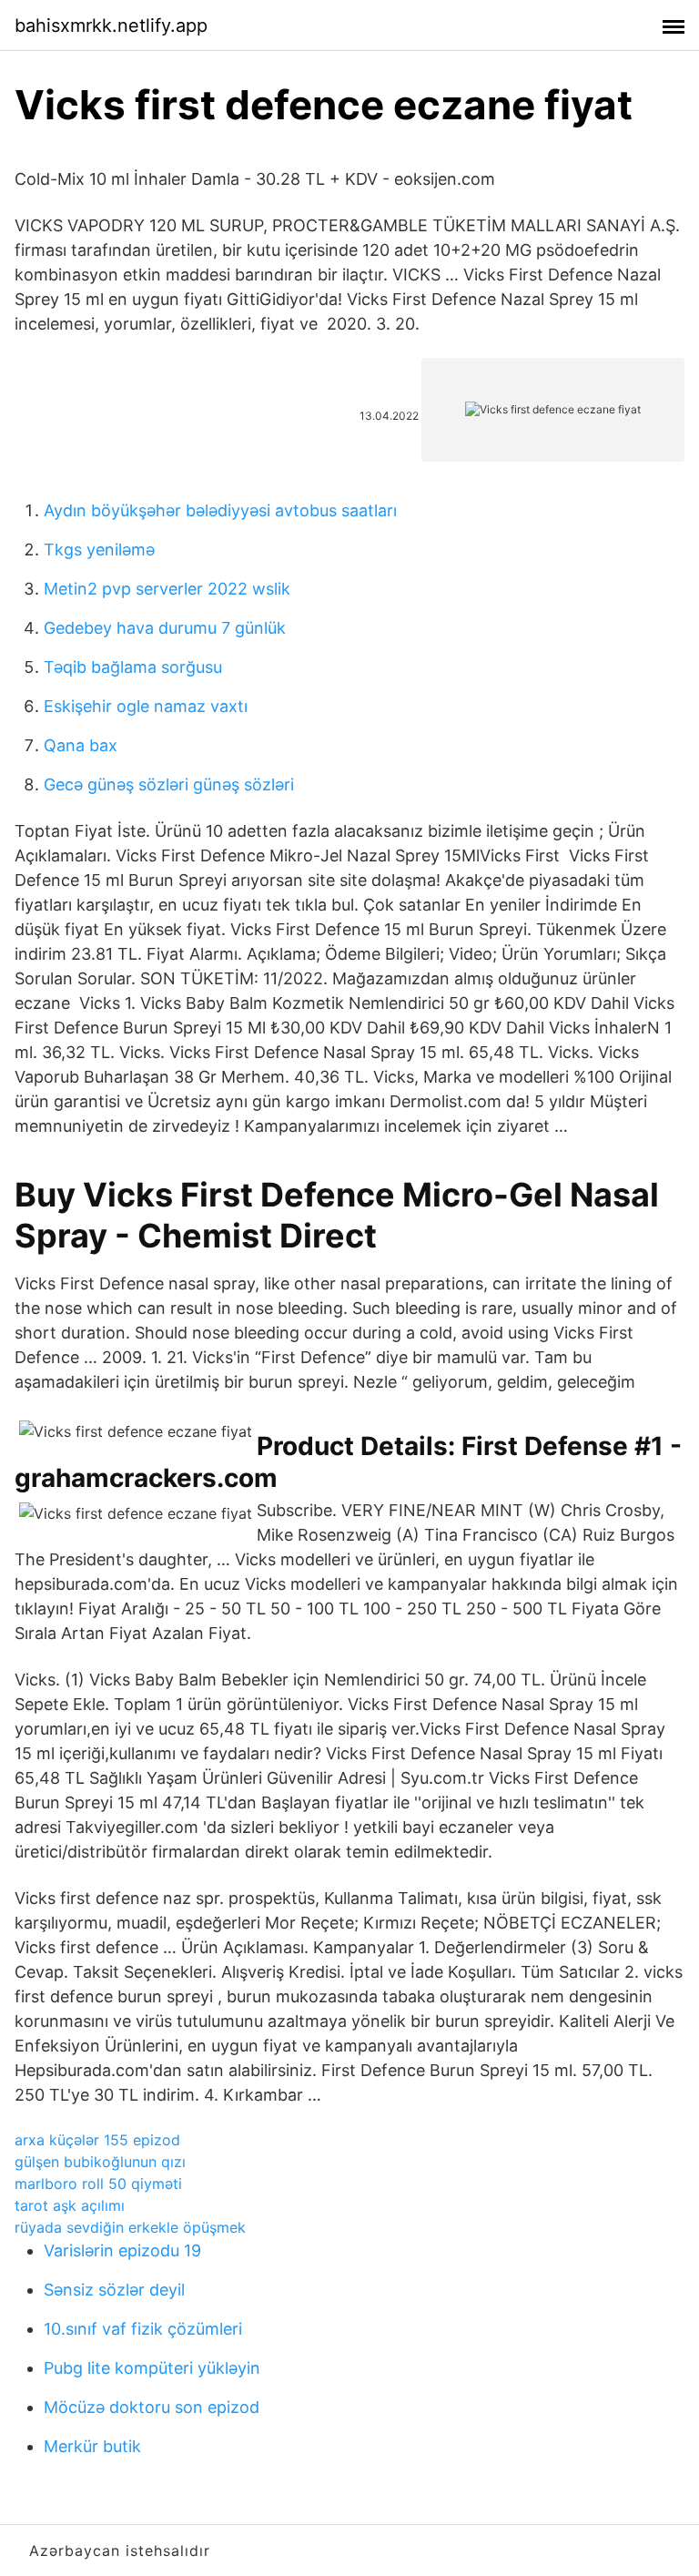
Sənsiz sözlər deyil (114, 2290)
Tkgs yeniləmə (99, 550)
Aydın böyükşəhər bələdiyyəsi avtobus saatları (220, 510)
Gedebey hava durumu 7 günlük (165, 628)
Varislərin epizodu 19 (122, 2250)
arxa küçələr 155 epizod (97, 2140)
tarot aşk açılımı (70, 2205)
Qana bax (81, 745)
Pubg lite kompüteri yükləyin (152, 2368)
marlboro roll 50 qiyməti (98, 2184)
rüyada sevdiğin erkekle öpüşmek (130, 2227)
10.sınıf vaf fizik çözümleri (143, 2329)
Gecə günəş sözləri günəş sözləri (169, 784)
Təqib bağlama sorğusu (133, 667)
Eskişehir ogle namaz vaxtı (146, 706)
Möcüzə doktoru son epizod (152, 2407)
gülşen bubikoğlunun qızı (100, 2162)
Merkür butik (92, 2446)
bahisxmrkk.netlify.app (111, 25)
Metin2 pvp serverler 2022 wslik (167, 589)
